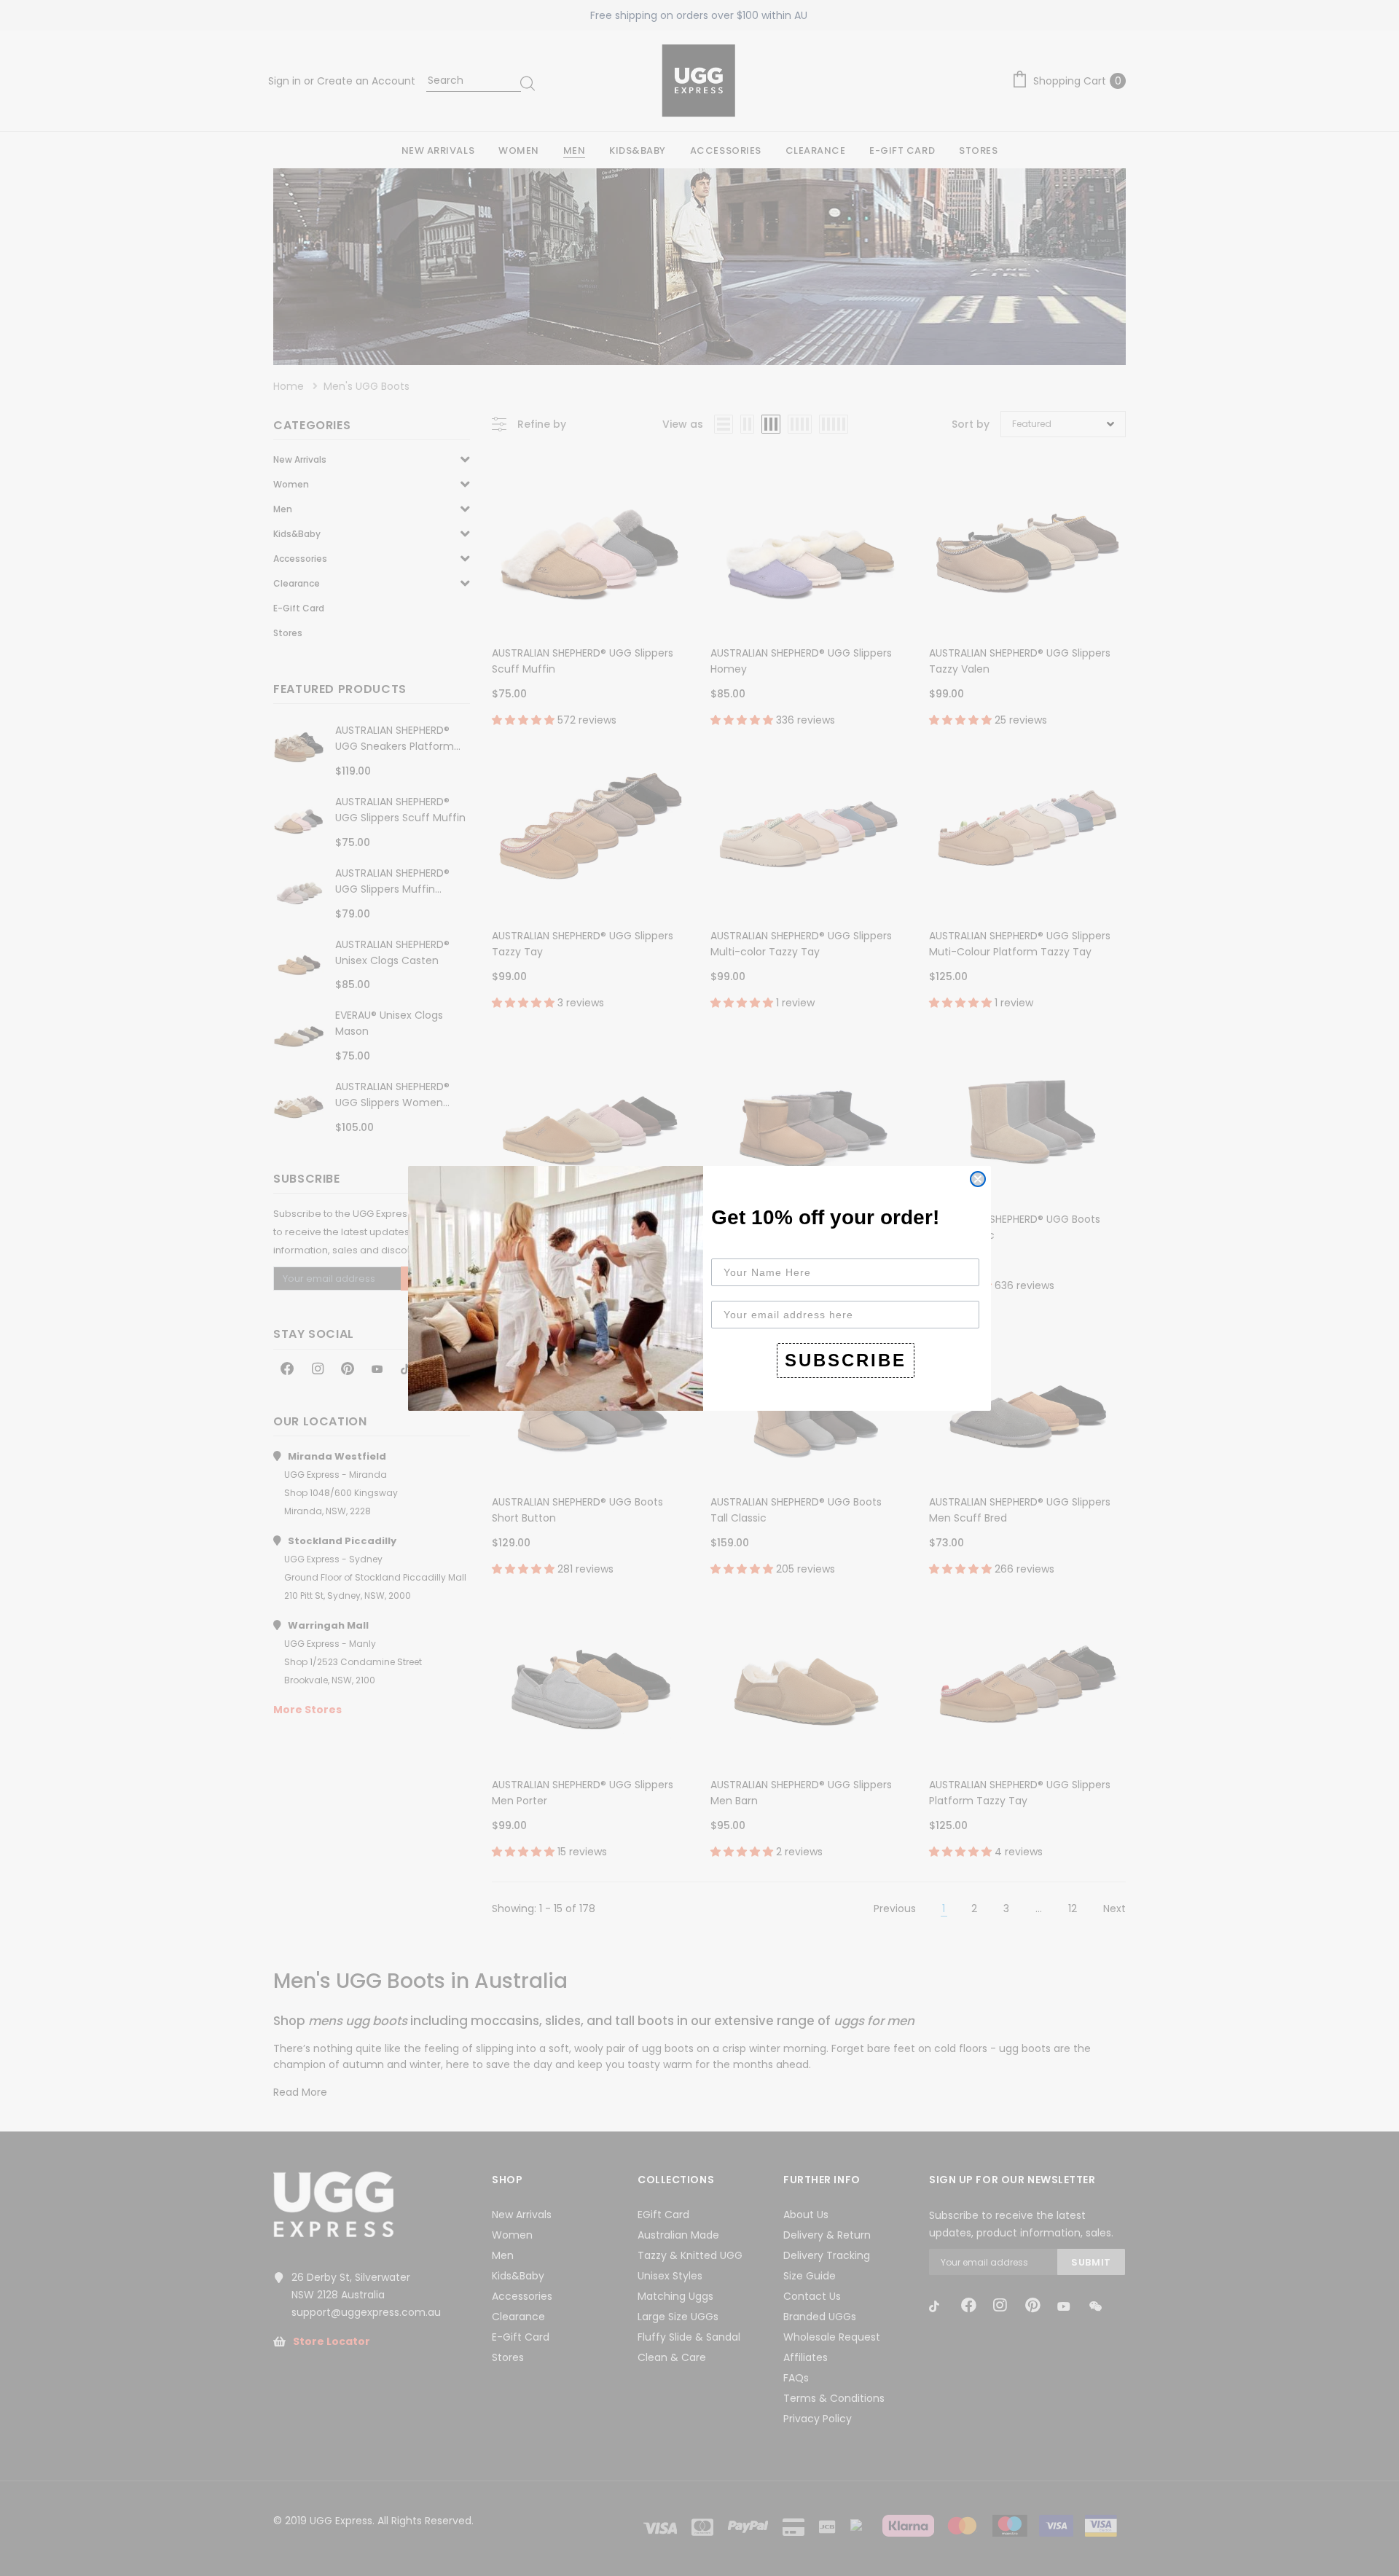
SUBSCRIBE (846, 1360)
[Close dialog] (978, 1179)
